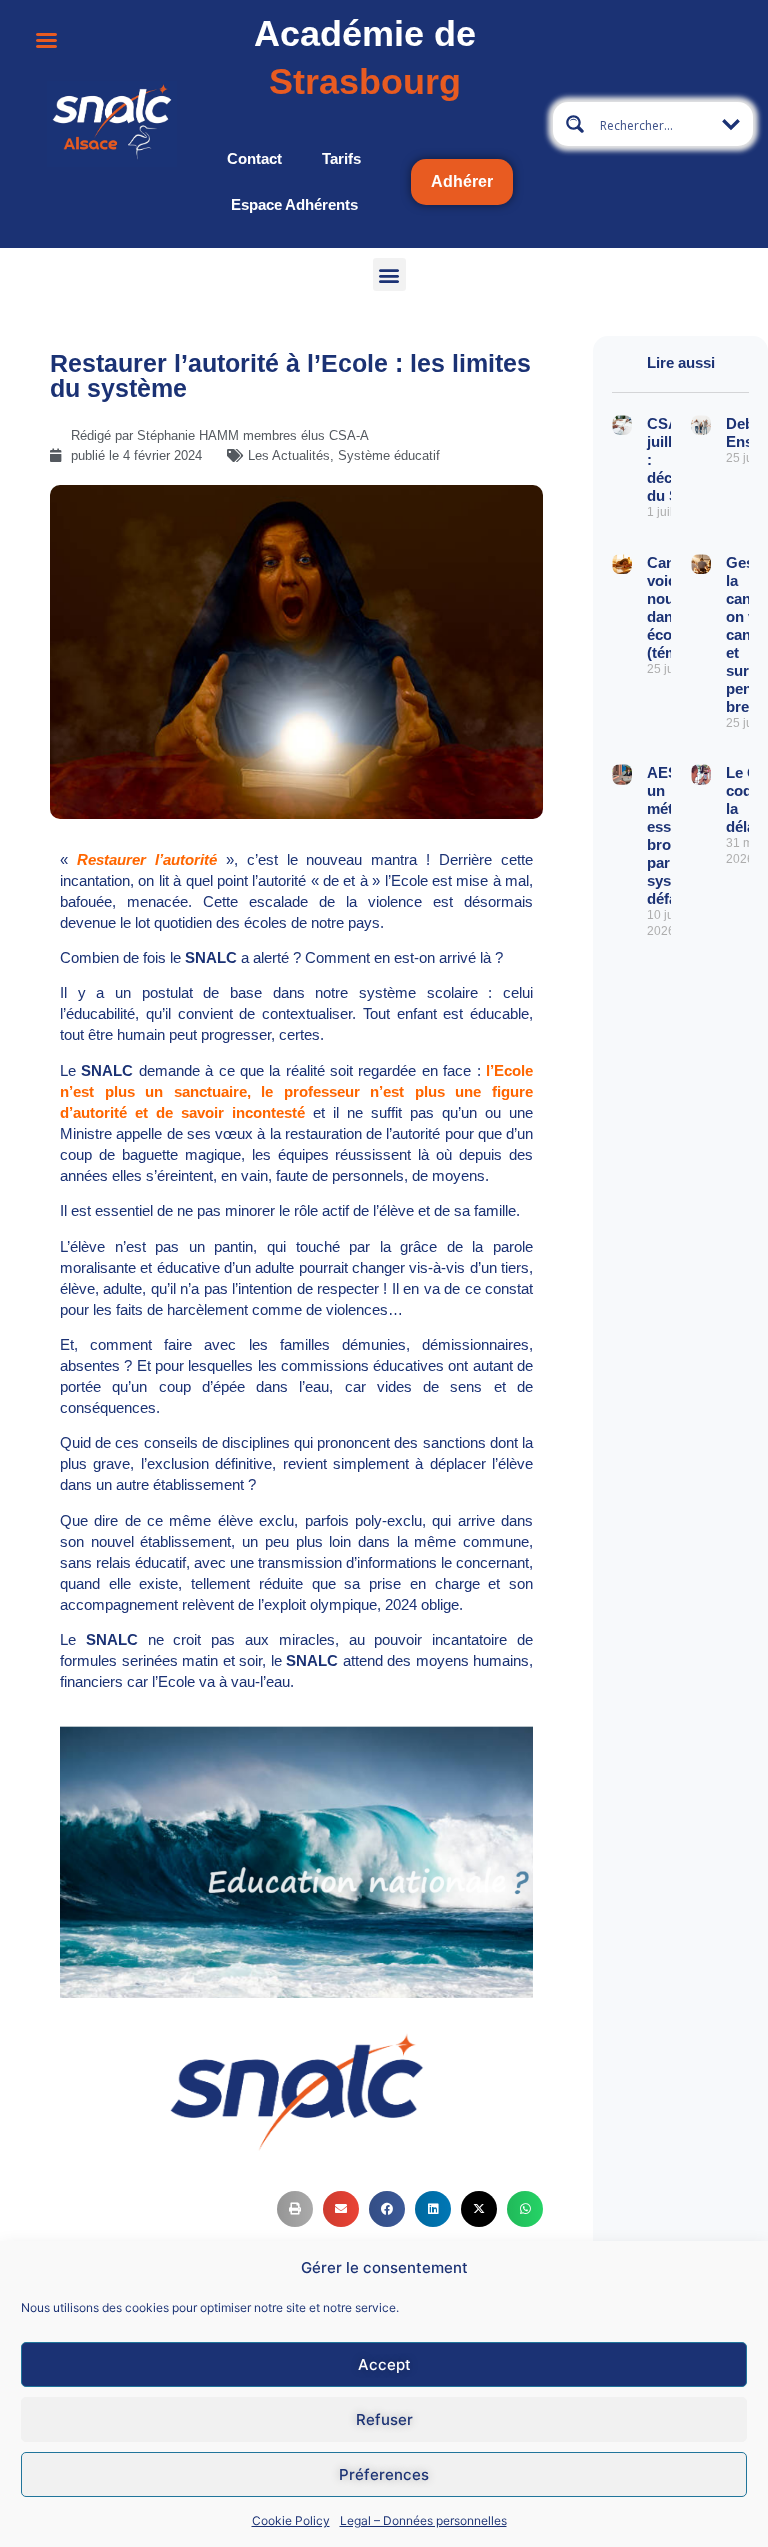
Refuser (384, 2419)
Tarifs (341, 158)
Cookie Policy (291, 2520)
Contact (254, 158)
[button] (389, 274)
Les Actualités (289, 455)
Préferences (384, 2474)
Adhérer (462, 181)
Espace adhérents (294, 204)
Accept (384, 2364)
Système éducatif (389, 455)
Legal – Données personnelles (423, 2520)
